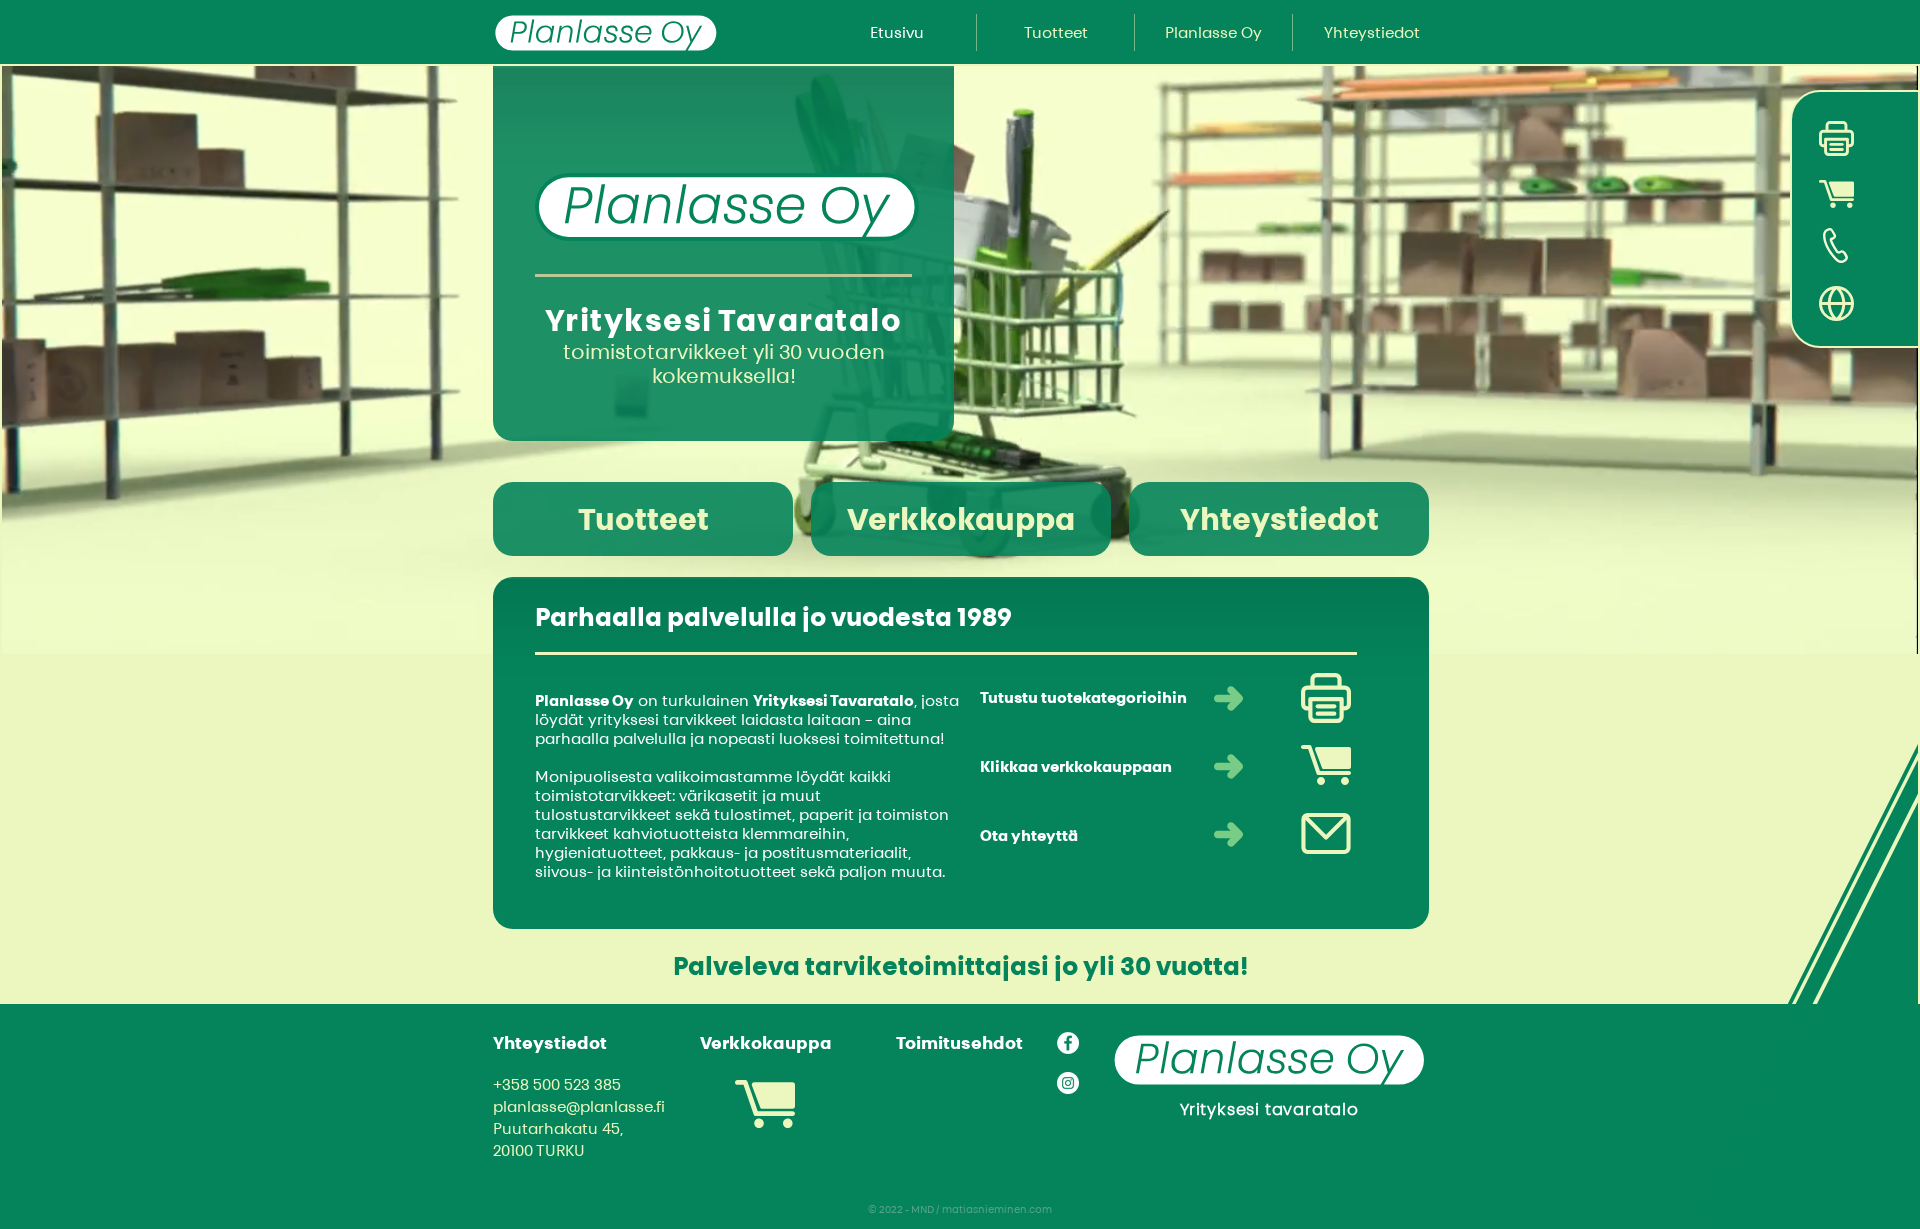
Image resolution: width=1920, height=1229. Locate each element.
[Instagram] (1068, 1083)
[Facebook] (1068, 1043)
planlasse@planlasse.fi (579, 1106)
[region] (1787, 139)
